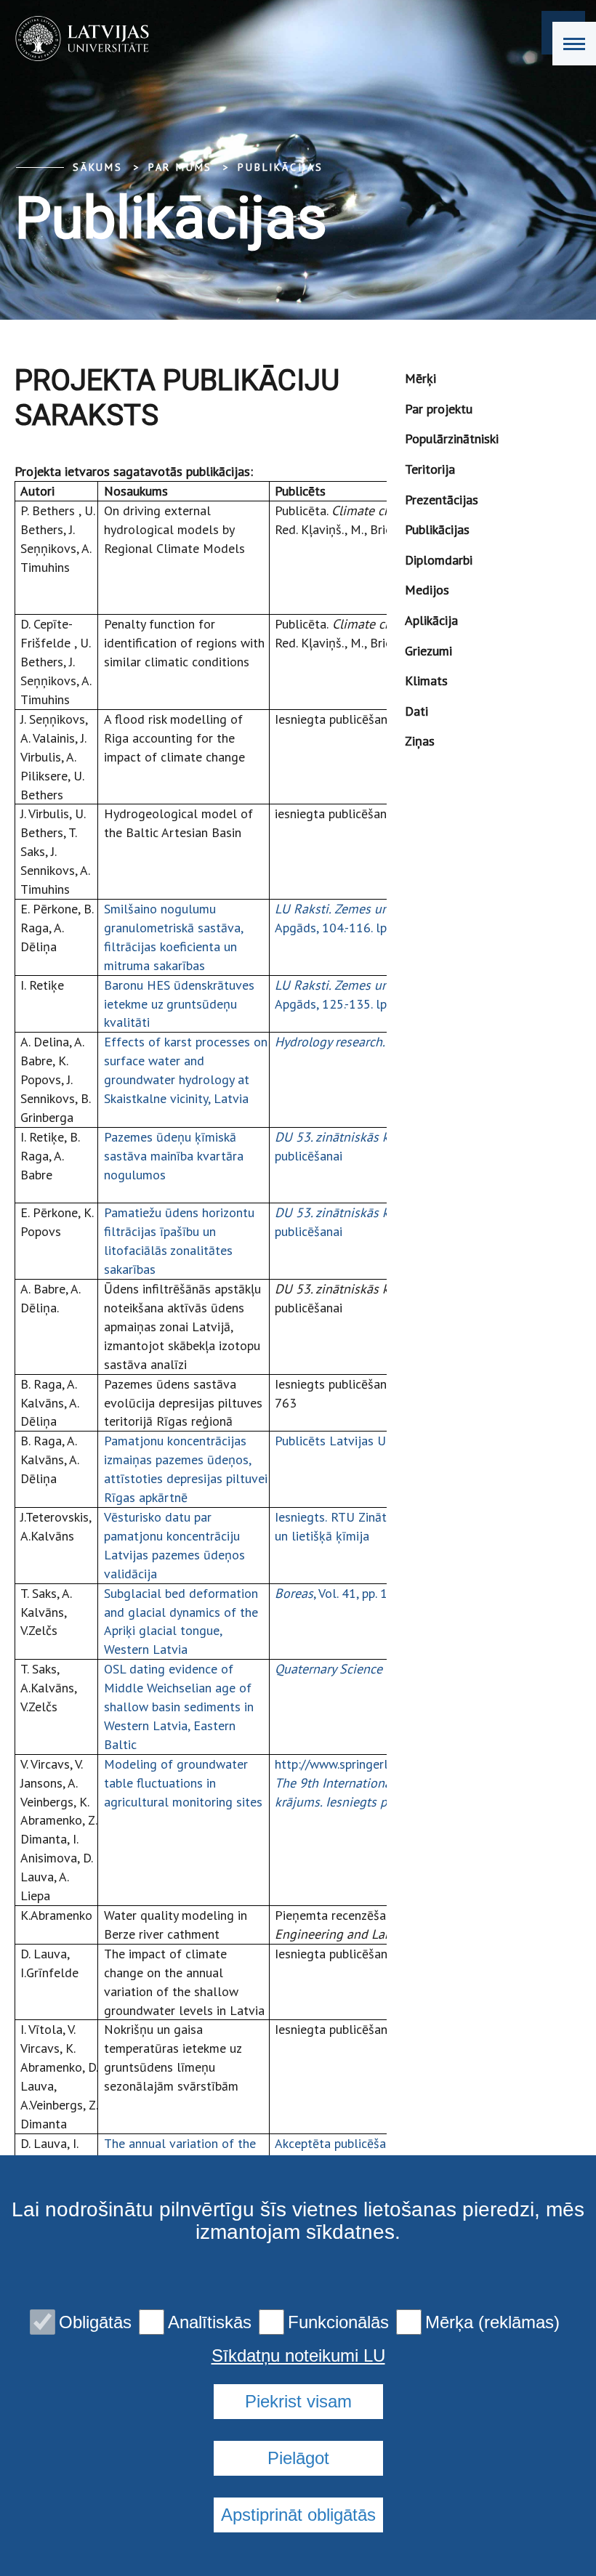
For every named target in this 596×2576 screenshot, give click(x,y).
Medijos (427, 590)
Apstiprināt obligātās (298, 2515)
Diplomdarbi (439, 560)
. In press (377, 1669)
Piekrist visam (298, 2401)
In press (353, 1042)
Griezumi (428, 651)
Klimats (426, 681)
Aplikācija (431, 620)
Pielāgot (298, 2458)
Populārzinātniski (452, 439)
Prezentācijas (442, 500)
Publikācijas (281, 167)
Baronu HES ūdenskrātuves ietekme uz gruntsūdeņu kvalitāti (179, 1004)
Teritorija (430, 469)
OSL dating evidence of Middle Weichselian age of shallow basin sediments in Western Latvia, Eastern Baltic (179, 1707)
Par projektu (439, 409)
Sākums (98, 167)
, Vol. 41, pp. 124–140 (354, 1593)
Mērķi (420, 378)
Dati (416, 711)
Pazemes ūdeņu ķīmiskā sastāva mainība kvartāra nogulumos (174, 1156)
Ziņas (420, 741)
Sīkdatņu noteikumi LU (298, 2356)
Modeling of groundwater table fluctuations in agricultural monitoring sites (183, 1783)
